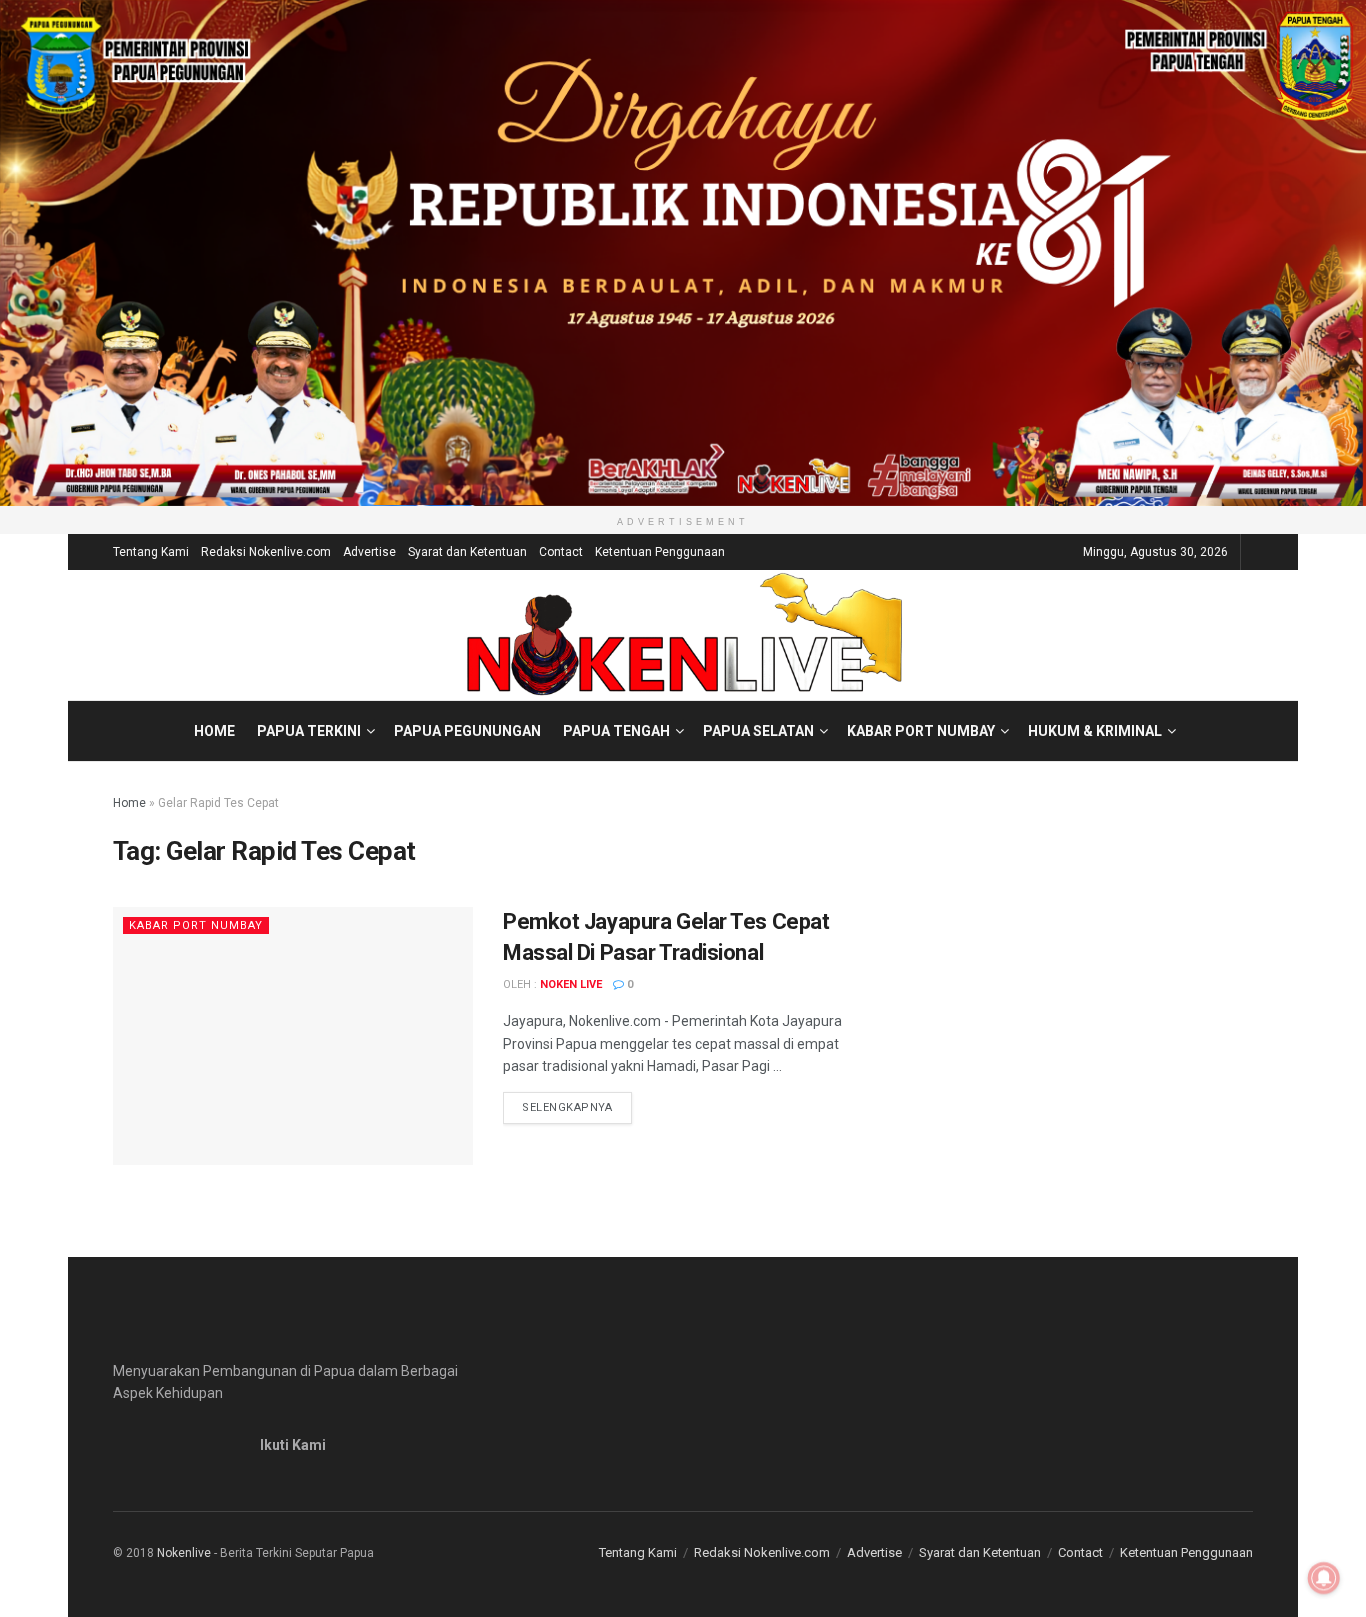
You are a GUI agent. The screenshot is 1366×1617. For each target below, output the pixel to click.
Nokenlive (184, 1553)
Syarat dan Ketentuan (467, 552)
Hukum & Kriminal (1095, 731)
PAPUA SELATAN (758, 731)
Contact (561, 552)
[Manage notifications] (1324, 1578)
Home (214, 731)
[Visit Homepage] (683, 635)
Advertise (369, 552)
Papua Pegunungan (467, 731)
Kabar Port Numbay (921, 731)
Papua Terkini (309, 731)
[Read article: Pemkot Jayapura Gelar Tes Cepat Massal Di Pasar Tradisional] (293, 1035)
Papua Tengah (616, 731)
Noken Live (571, 984)
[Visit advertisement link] (683, 253)
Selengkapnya (577, 1107)
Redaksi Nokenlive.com (266, 552)
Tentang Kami (151, 552)
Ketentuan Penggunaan (660, 552)
